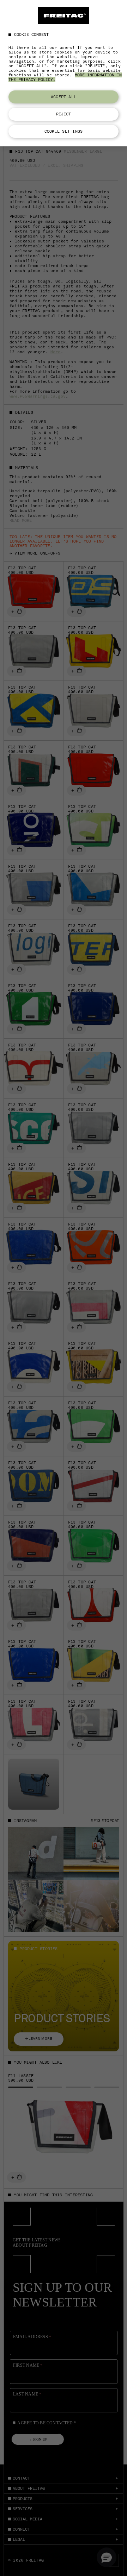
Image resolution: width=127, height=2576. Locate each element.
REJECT (64, 114)
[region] (64, 73)
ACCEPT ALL (64, 97)
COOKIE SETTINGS (64, 131)
